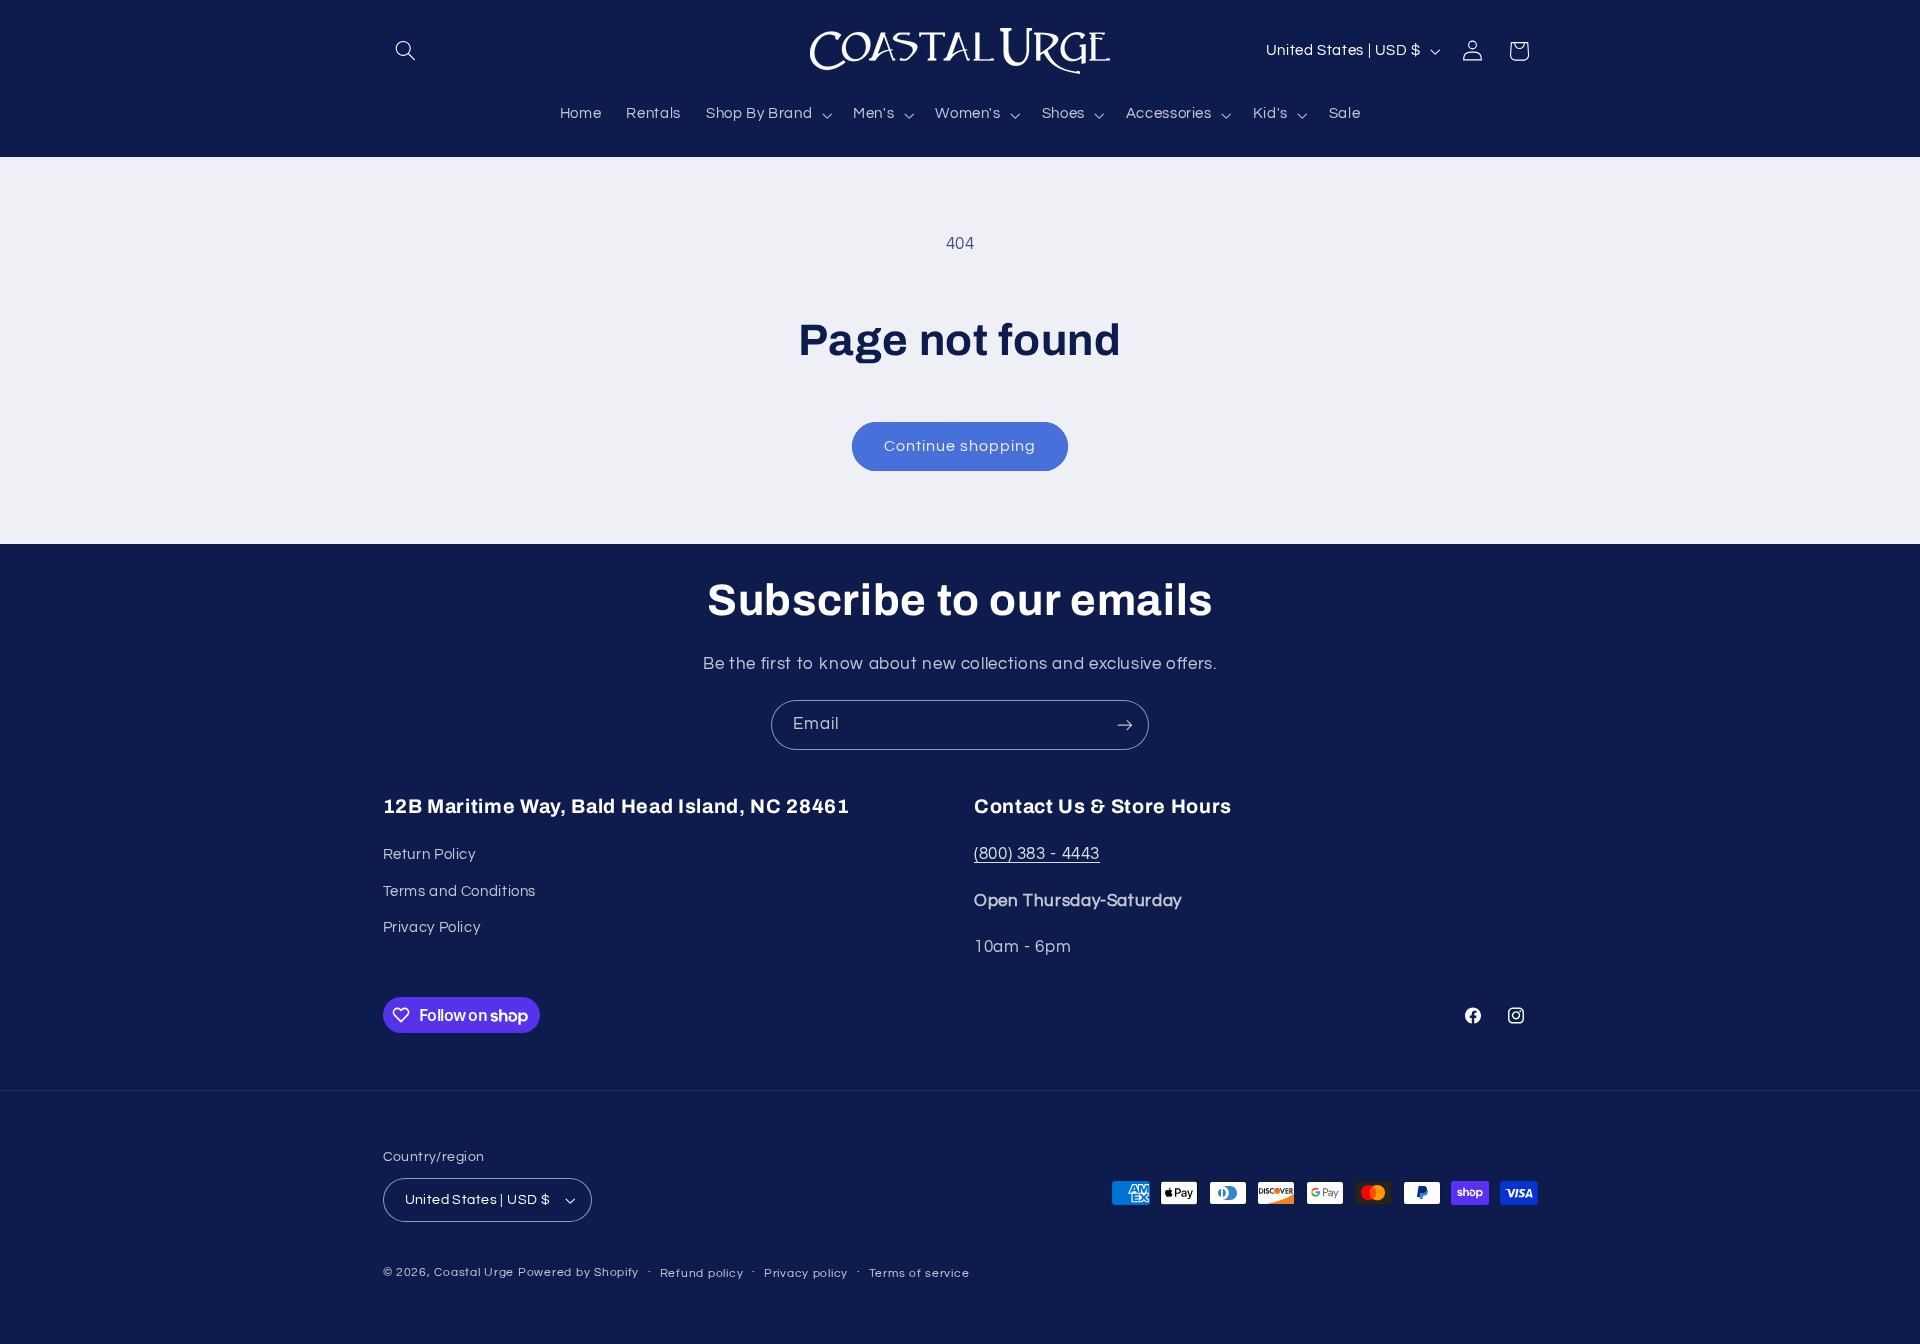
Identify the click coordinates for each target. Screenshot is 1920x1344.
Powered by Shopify (578, 1272)
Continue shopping (960, 446)
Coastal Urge (474, 1272)
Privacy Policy (432, 927)
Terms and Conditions (460, 891)
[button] (406, 51)
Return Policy (429, 854)
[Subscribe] (1125, 724)
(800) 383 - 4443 (1037, 854)
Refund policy (702, 1273)
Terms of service (919, 1273)
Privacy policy (806, 1273)
